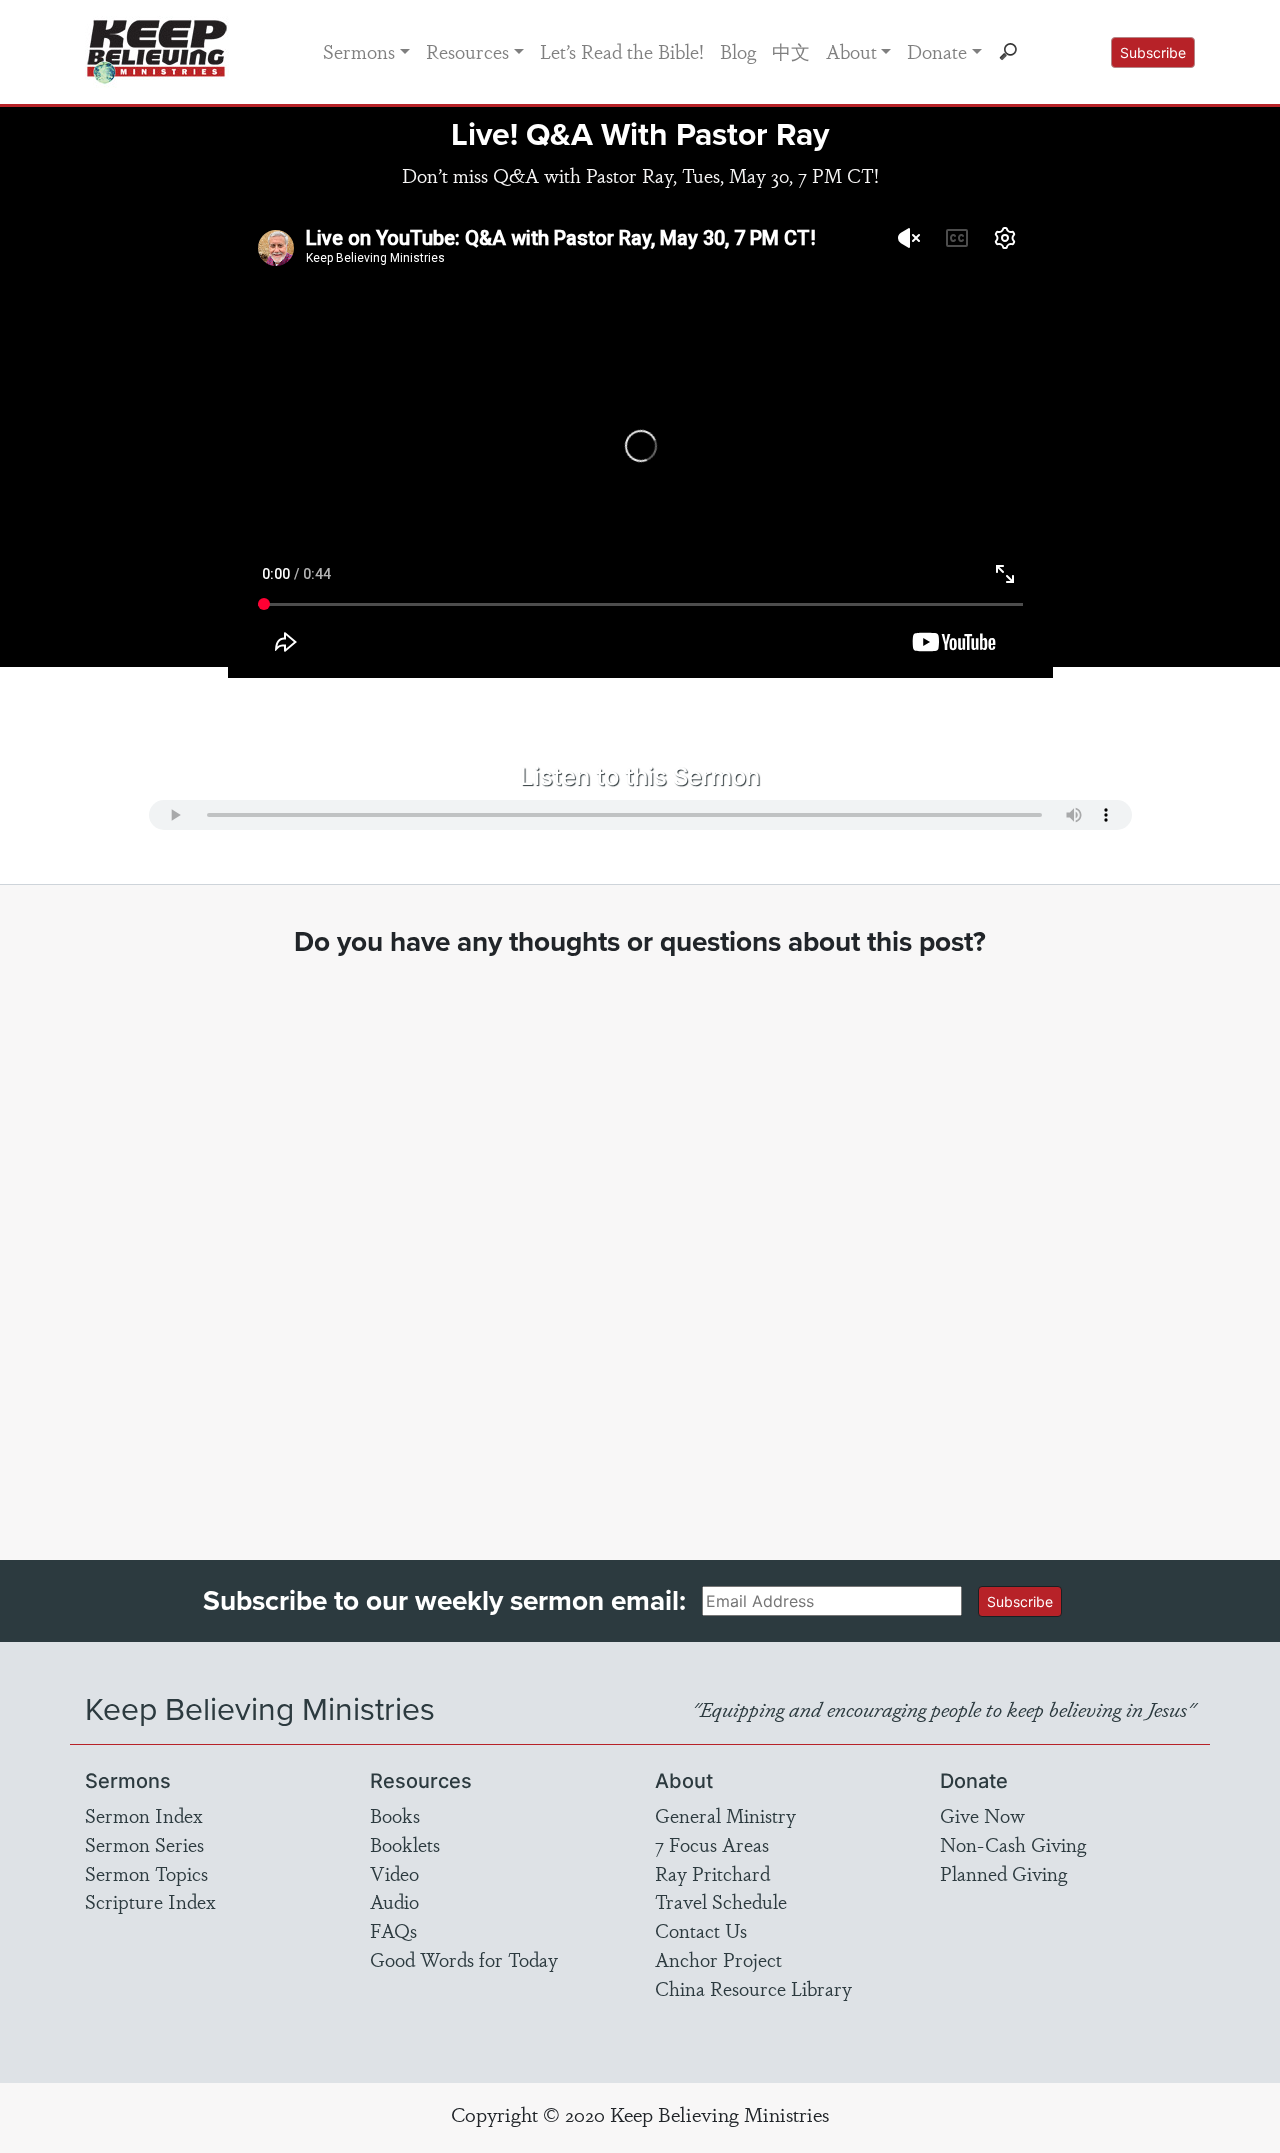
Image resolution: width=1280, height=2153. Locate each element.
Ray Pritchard (712, 1873)
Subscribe (1153, 52)
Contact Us (701, 1930)
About (851, 51)
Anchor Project (718, 1959)
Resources (467, 51)
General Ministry (725, 1815)
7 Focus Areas (712, 1844)
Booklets (405, 1844)
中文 (791, 51)
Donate (937, 51)
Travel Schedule (721, 1901)
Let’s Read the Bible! (622, 51)
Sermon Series (144, 1844)
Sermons (359, 51)
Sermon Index (144, 1815)
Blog (738, 51)
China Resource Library (753, 1988)
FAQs (393, 1930)
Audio (394, 1901)
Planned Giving (1003, 1873)
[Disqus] (640, 1240)
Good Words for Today (464, 1959)
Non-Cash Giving (1013, 1844)
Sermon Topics (146, 1873)
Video (394, 1873)
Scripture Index (150, 1901)
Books (395, 1815)
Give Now (982, 1815)
